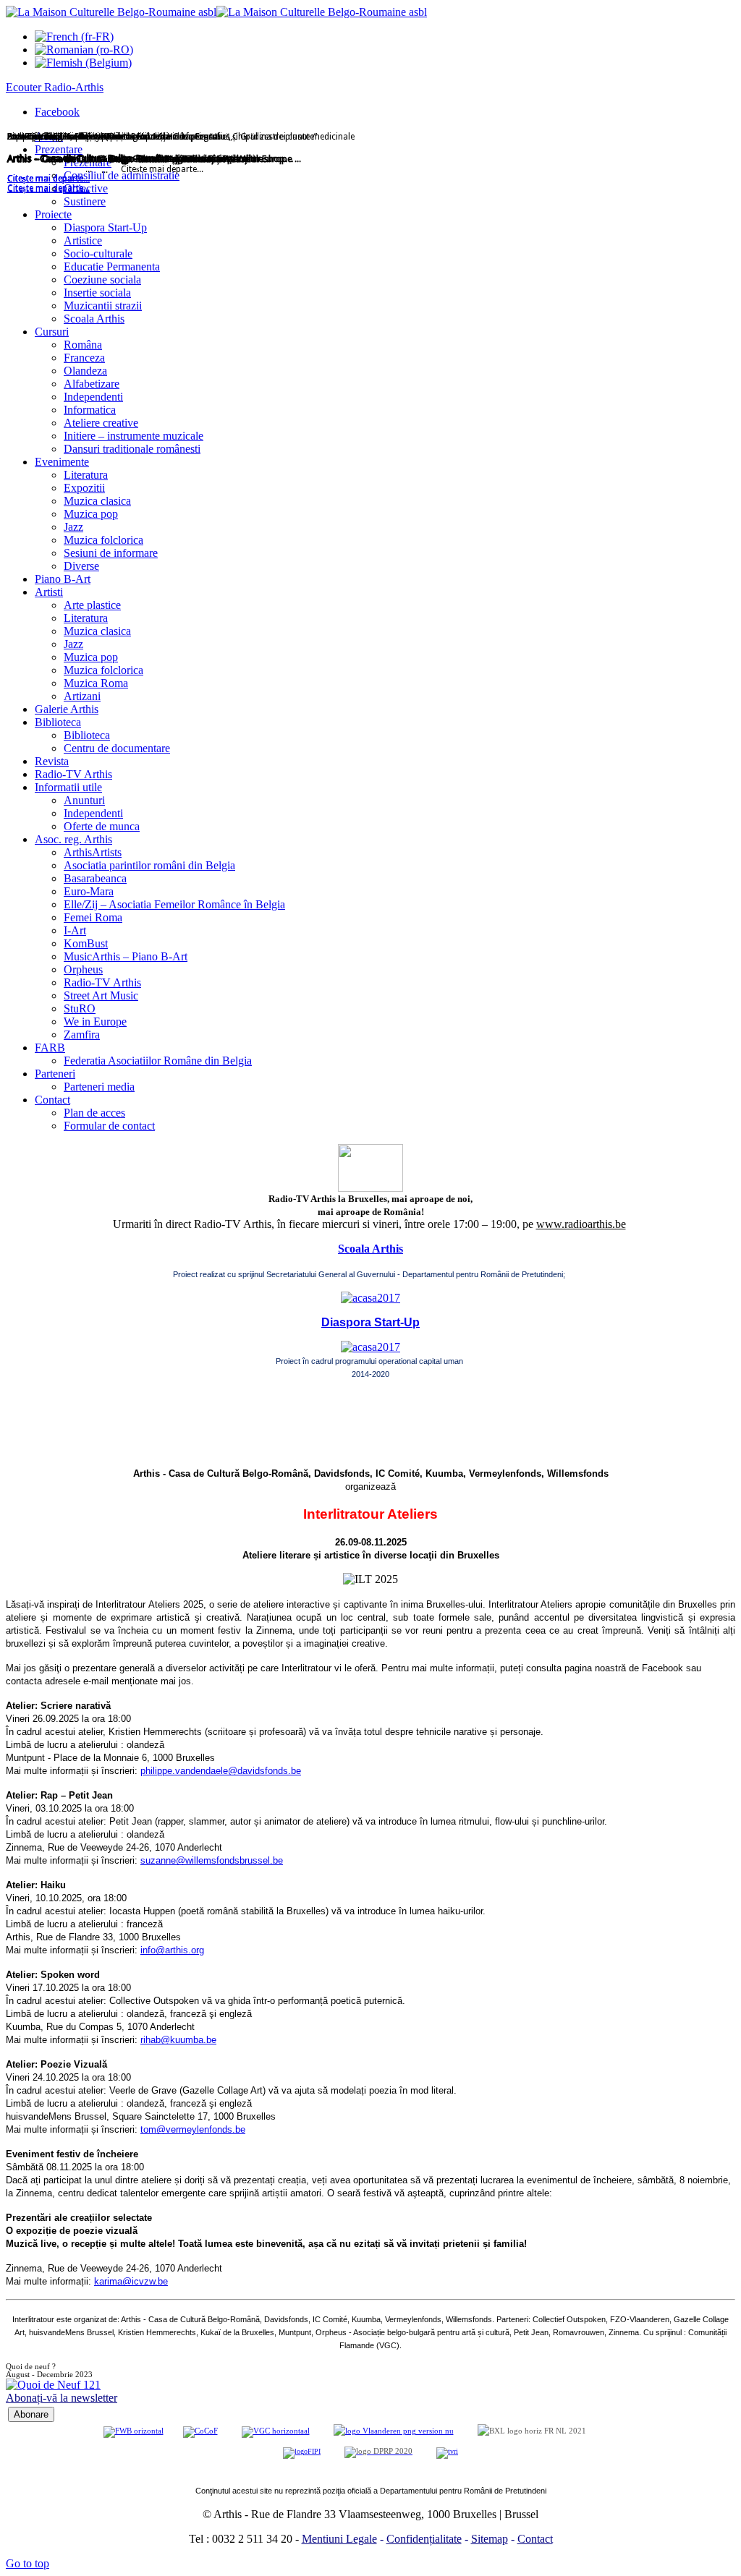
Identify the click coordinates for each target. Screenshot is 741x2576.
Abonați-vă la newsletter (62, 2398)
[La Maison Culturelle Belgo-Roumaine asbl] (216, 12)
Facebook (57, 112)
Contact (535, 2539)
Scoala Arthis (370, 1249)
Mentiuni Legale (339, 2539)
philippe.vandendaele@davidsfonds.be (221, 1771)
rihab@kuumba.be (178, 2040)
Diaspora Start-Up (370, 1322)
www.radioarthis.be (581, 1224)
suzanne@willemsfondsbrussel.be (212, 1860)
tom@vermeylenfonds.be (193, 2129)
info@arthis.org (172, 1950)
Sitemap (490, 2539)
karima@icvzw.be (131, 2281)
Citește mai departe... (48, 189)
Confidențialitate (424, 2539)
